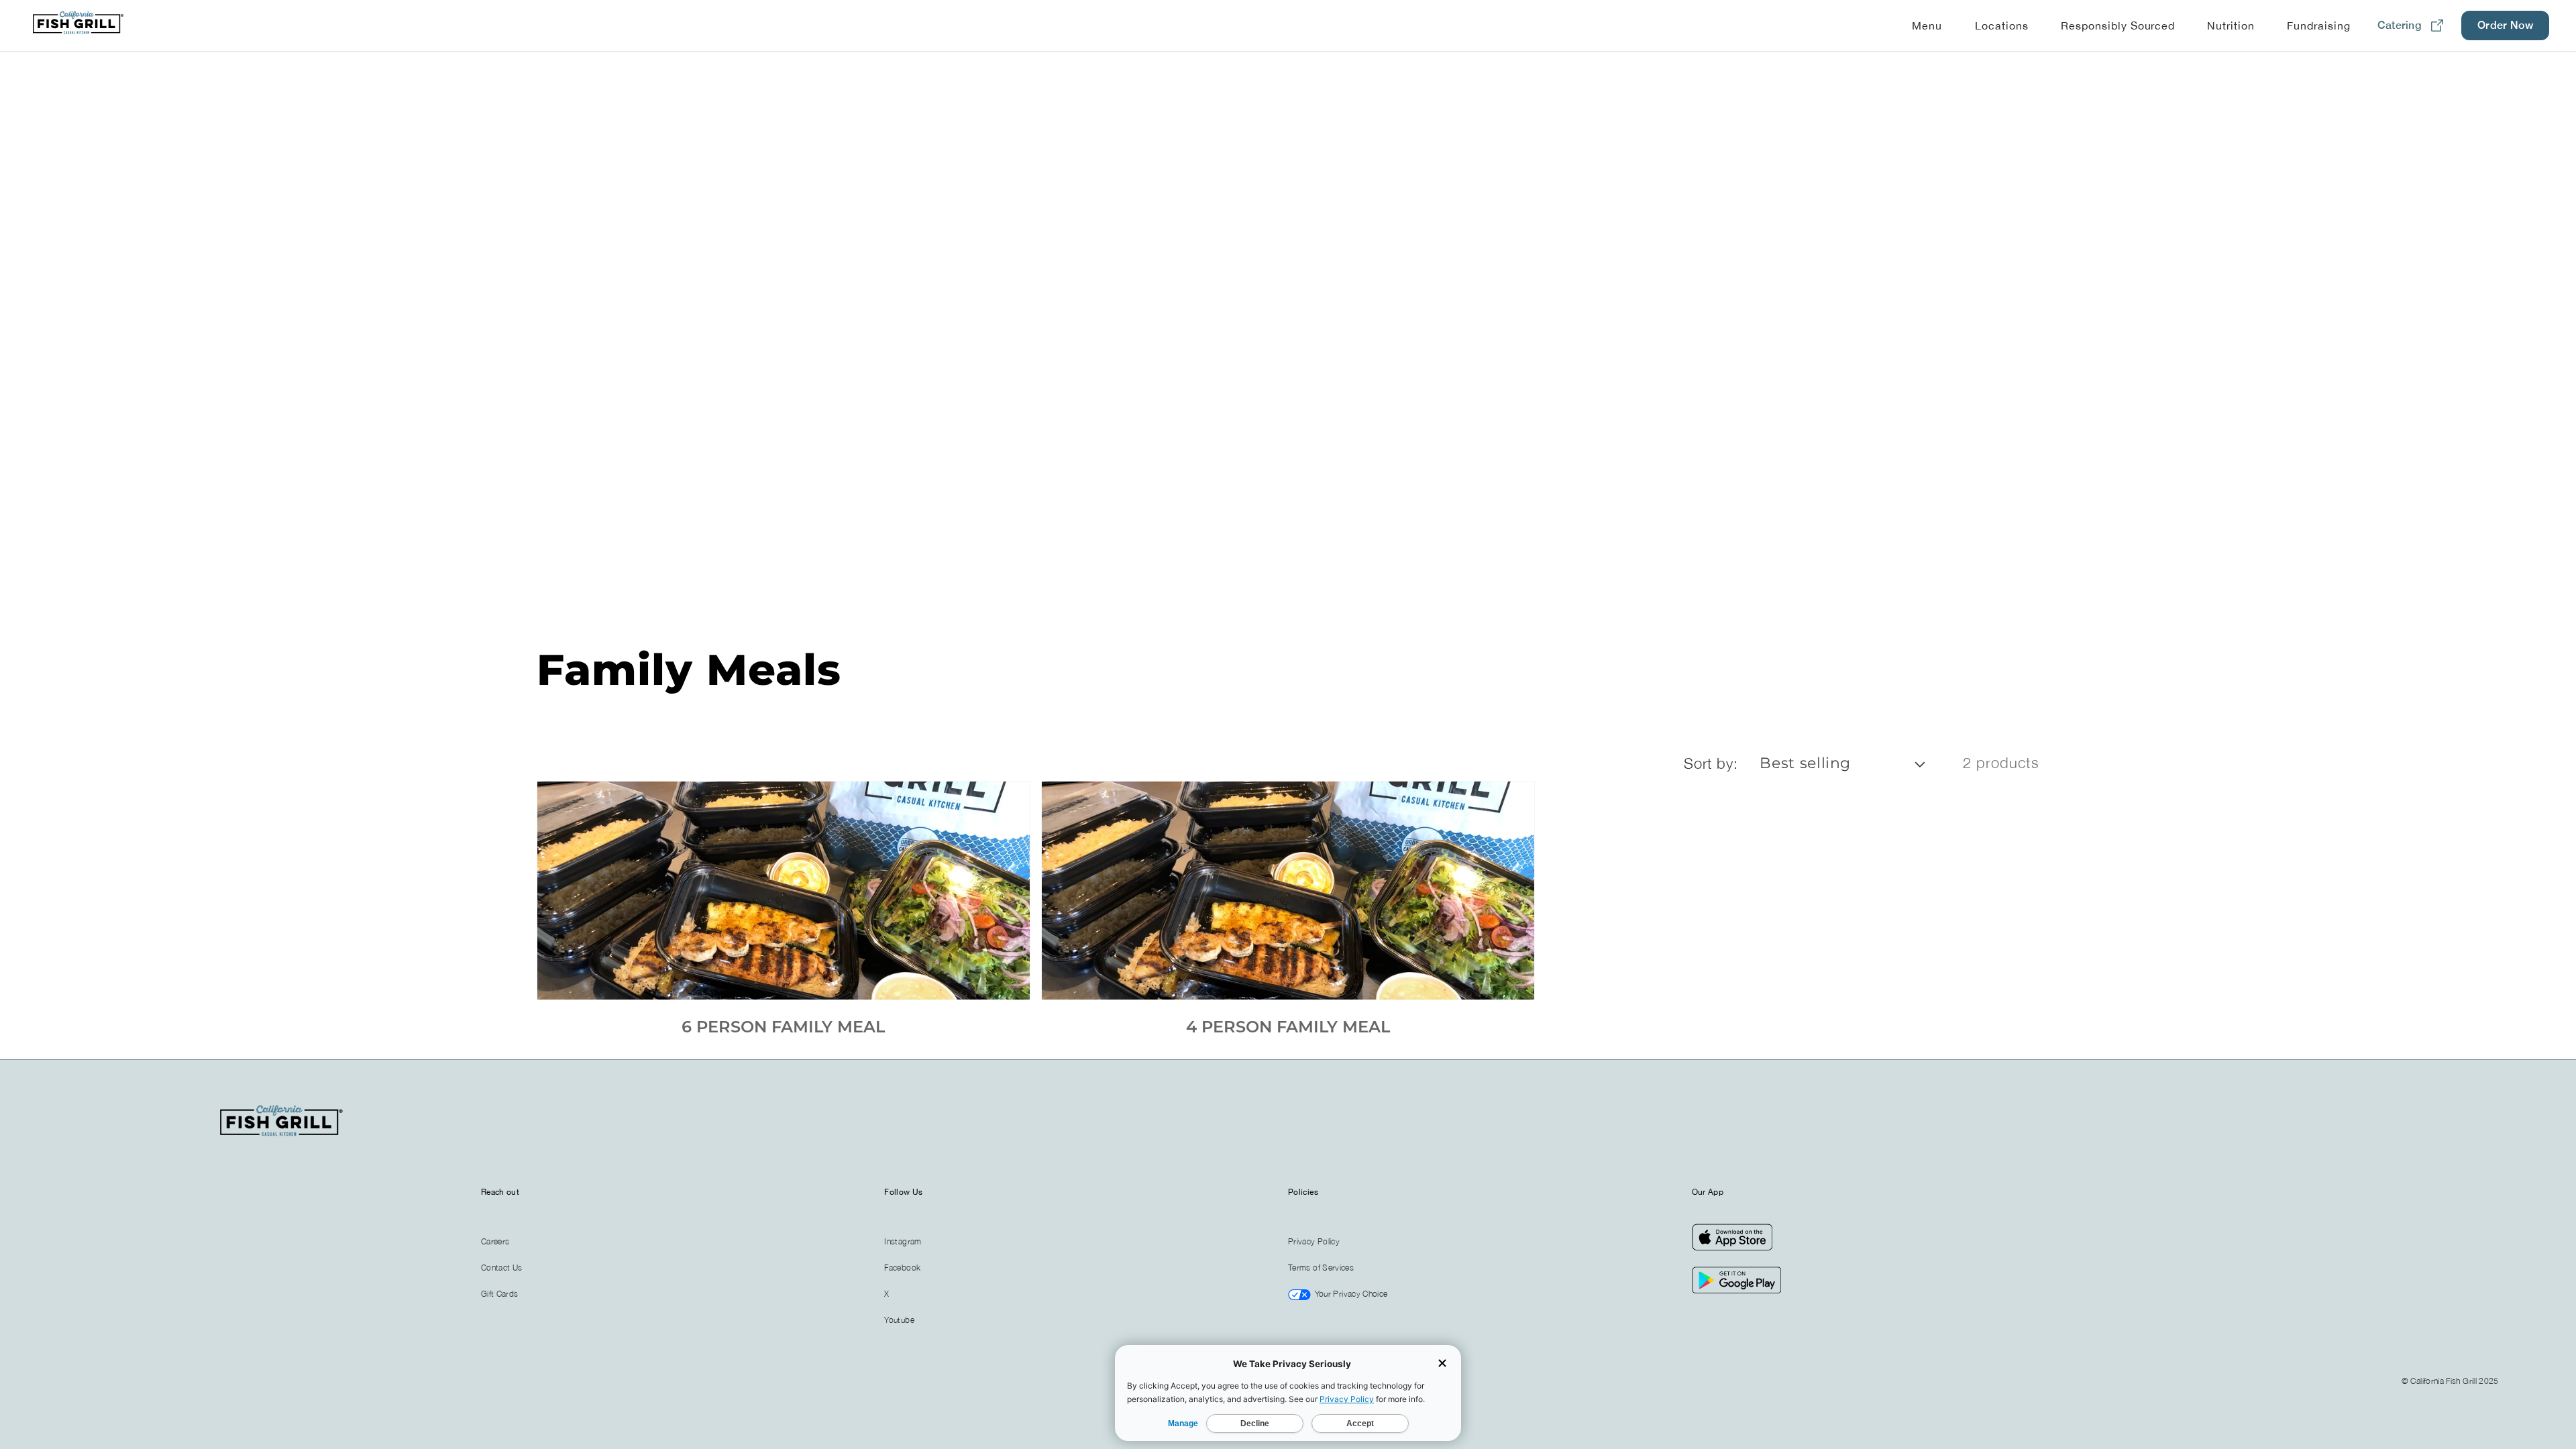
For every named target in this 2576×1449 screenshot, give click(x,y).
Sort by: (1711, 763)
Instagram (903, 1241)
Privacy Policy (1314, 1241)
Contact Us (502, 1268)
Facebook (902, 1268)
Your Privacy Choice (1350, 1294)
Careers (495, 1241)
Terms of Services (1321, 1268)
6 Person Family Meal (783, 1027)
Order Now (2505, 25)
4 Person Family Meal (1288, 1027)
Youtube (899, 1320)
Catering (2400, 25)
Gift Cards (500, 1294)
